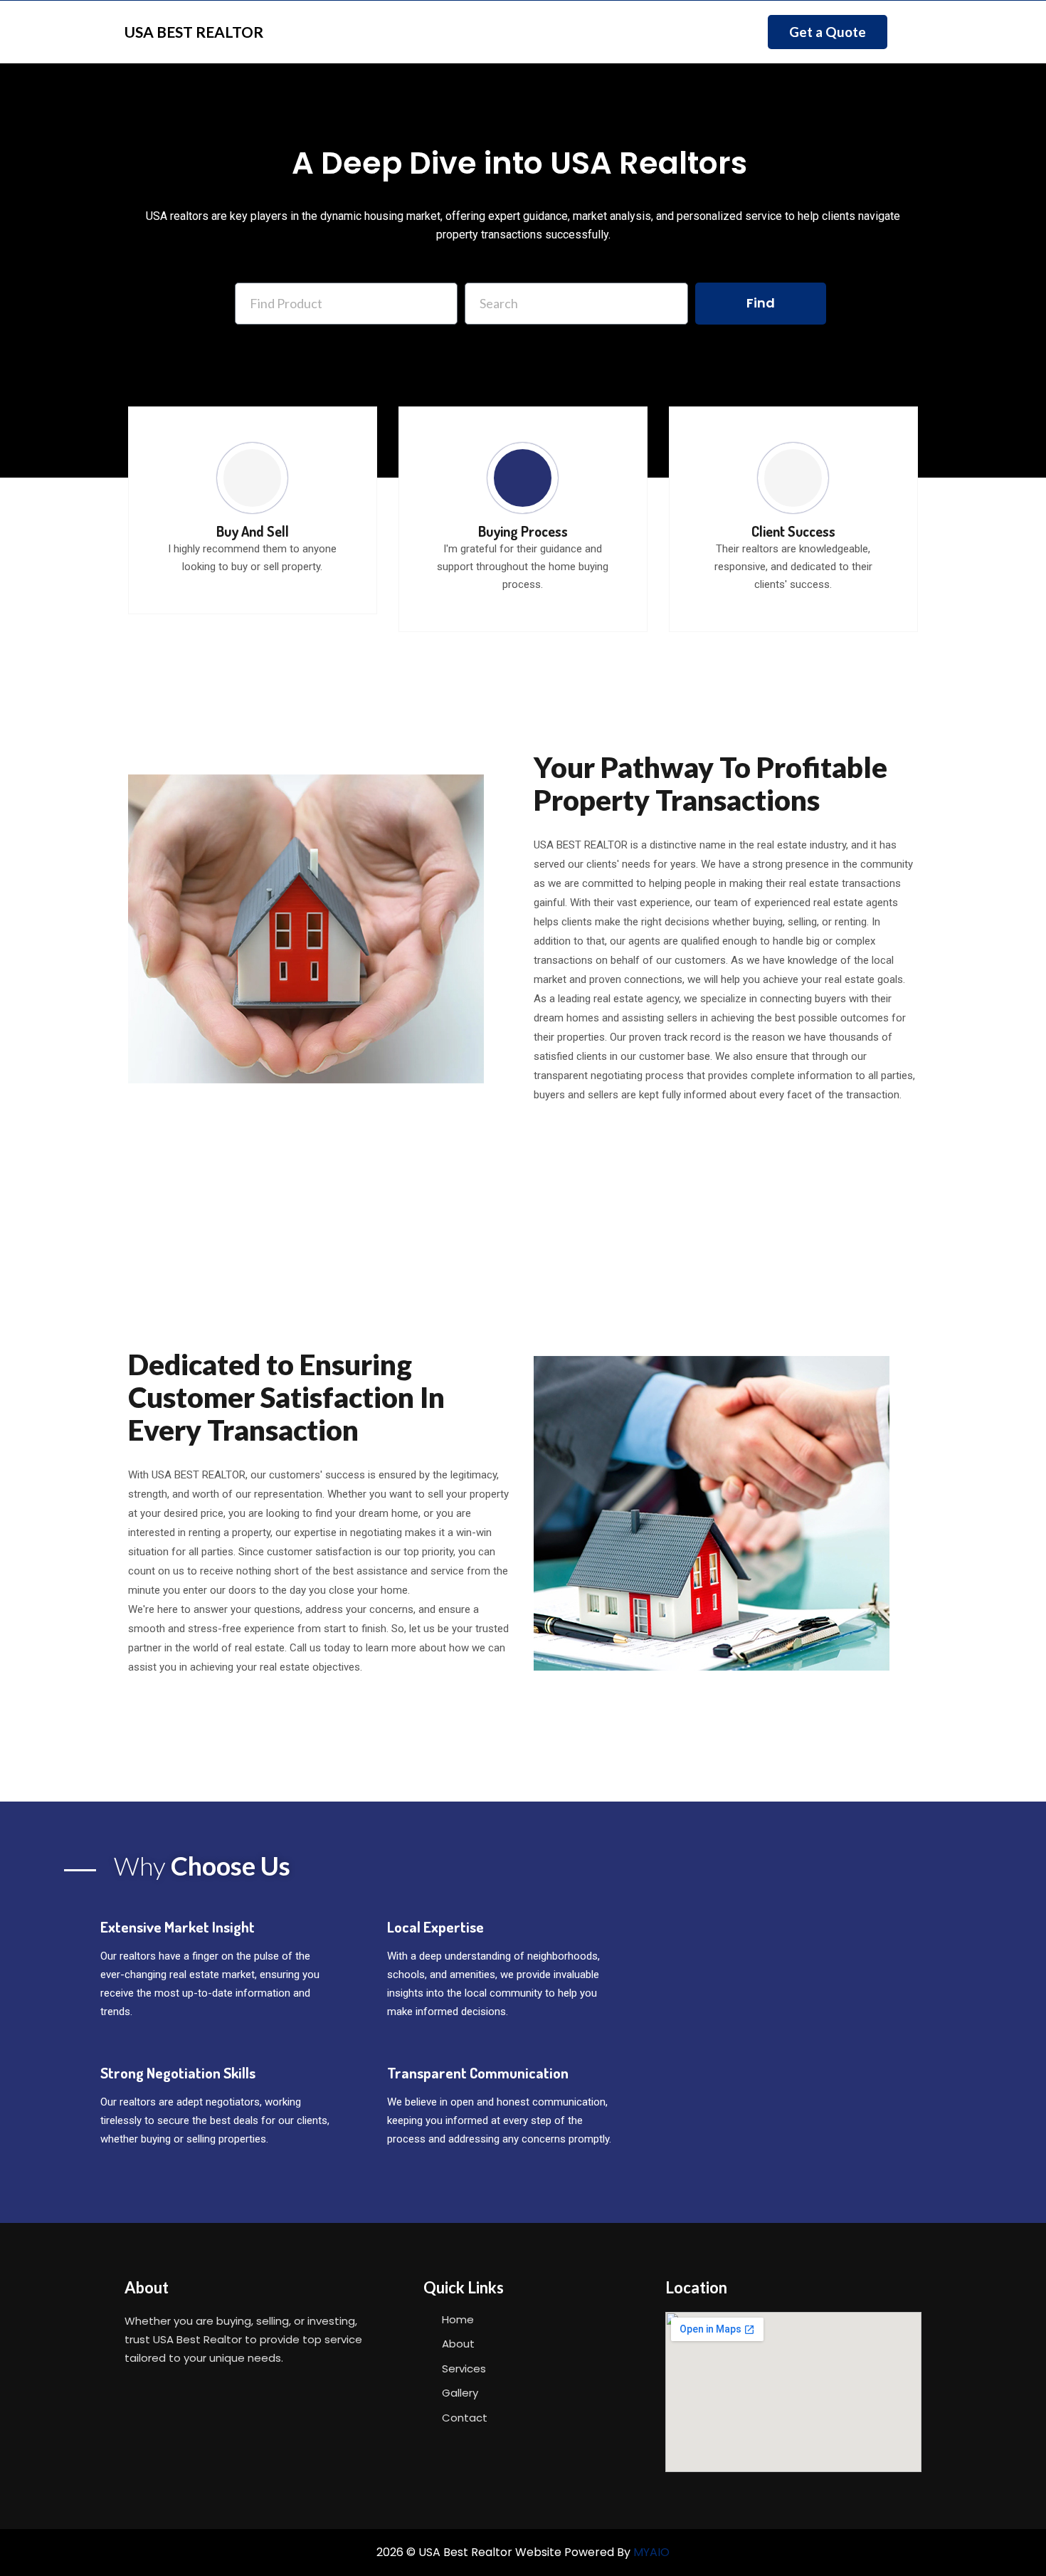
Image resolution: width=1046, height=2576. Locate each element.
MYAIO (651, 2552)
